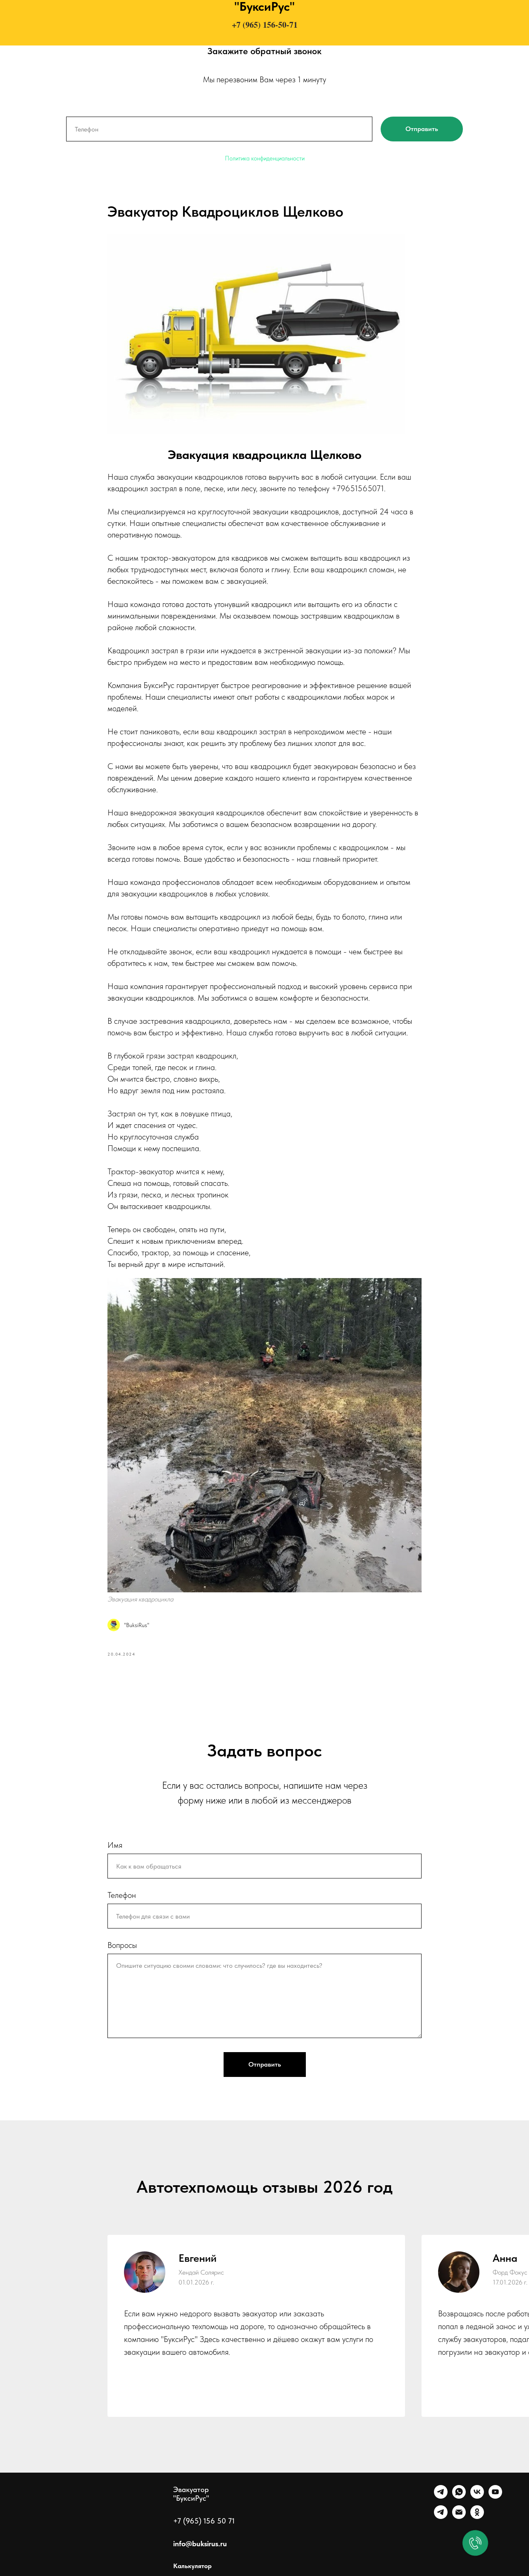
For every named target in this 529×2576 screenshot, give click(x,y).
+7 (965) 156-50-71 (265, 25)
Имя (115, 1845)
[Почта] (459, 2517)
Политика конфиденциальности (265, 158)
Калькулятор (192, 2566)
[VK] (477, 2496)
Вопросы (122, 1945)
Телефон (122, 1895)
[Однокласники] (477, 2517)
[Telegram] (441, 2496)
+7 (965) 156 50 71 (204, 2521)
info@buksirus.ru (200, 2544)
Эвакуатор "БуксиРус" (191, 2494)
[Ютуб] (495, 2496)
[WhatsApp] (459, 2496)
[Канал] (441, 2517)
